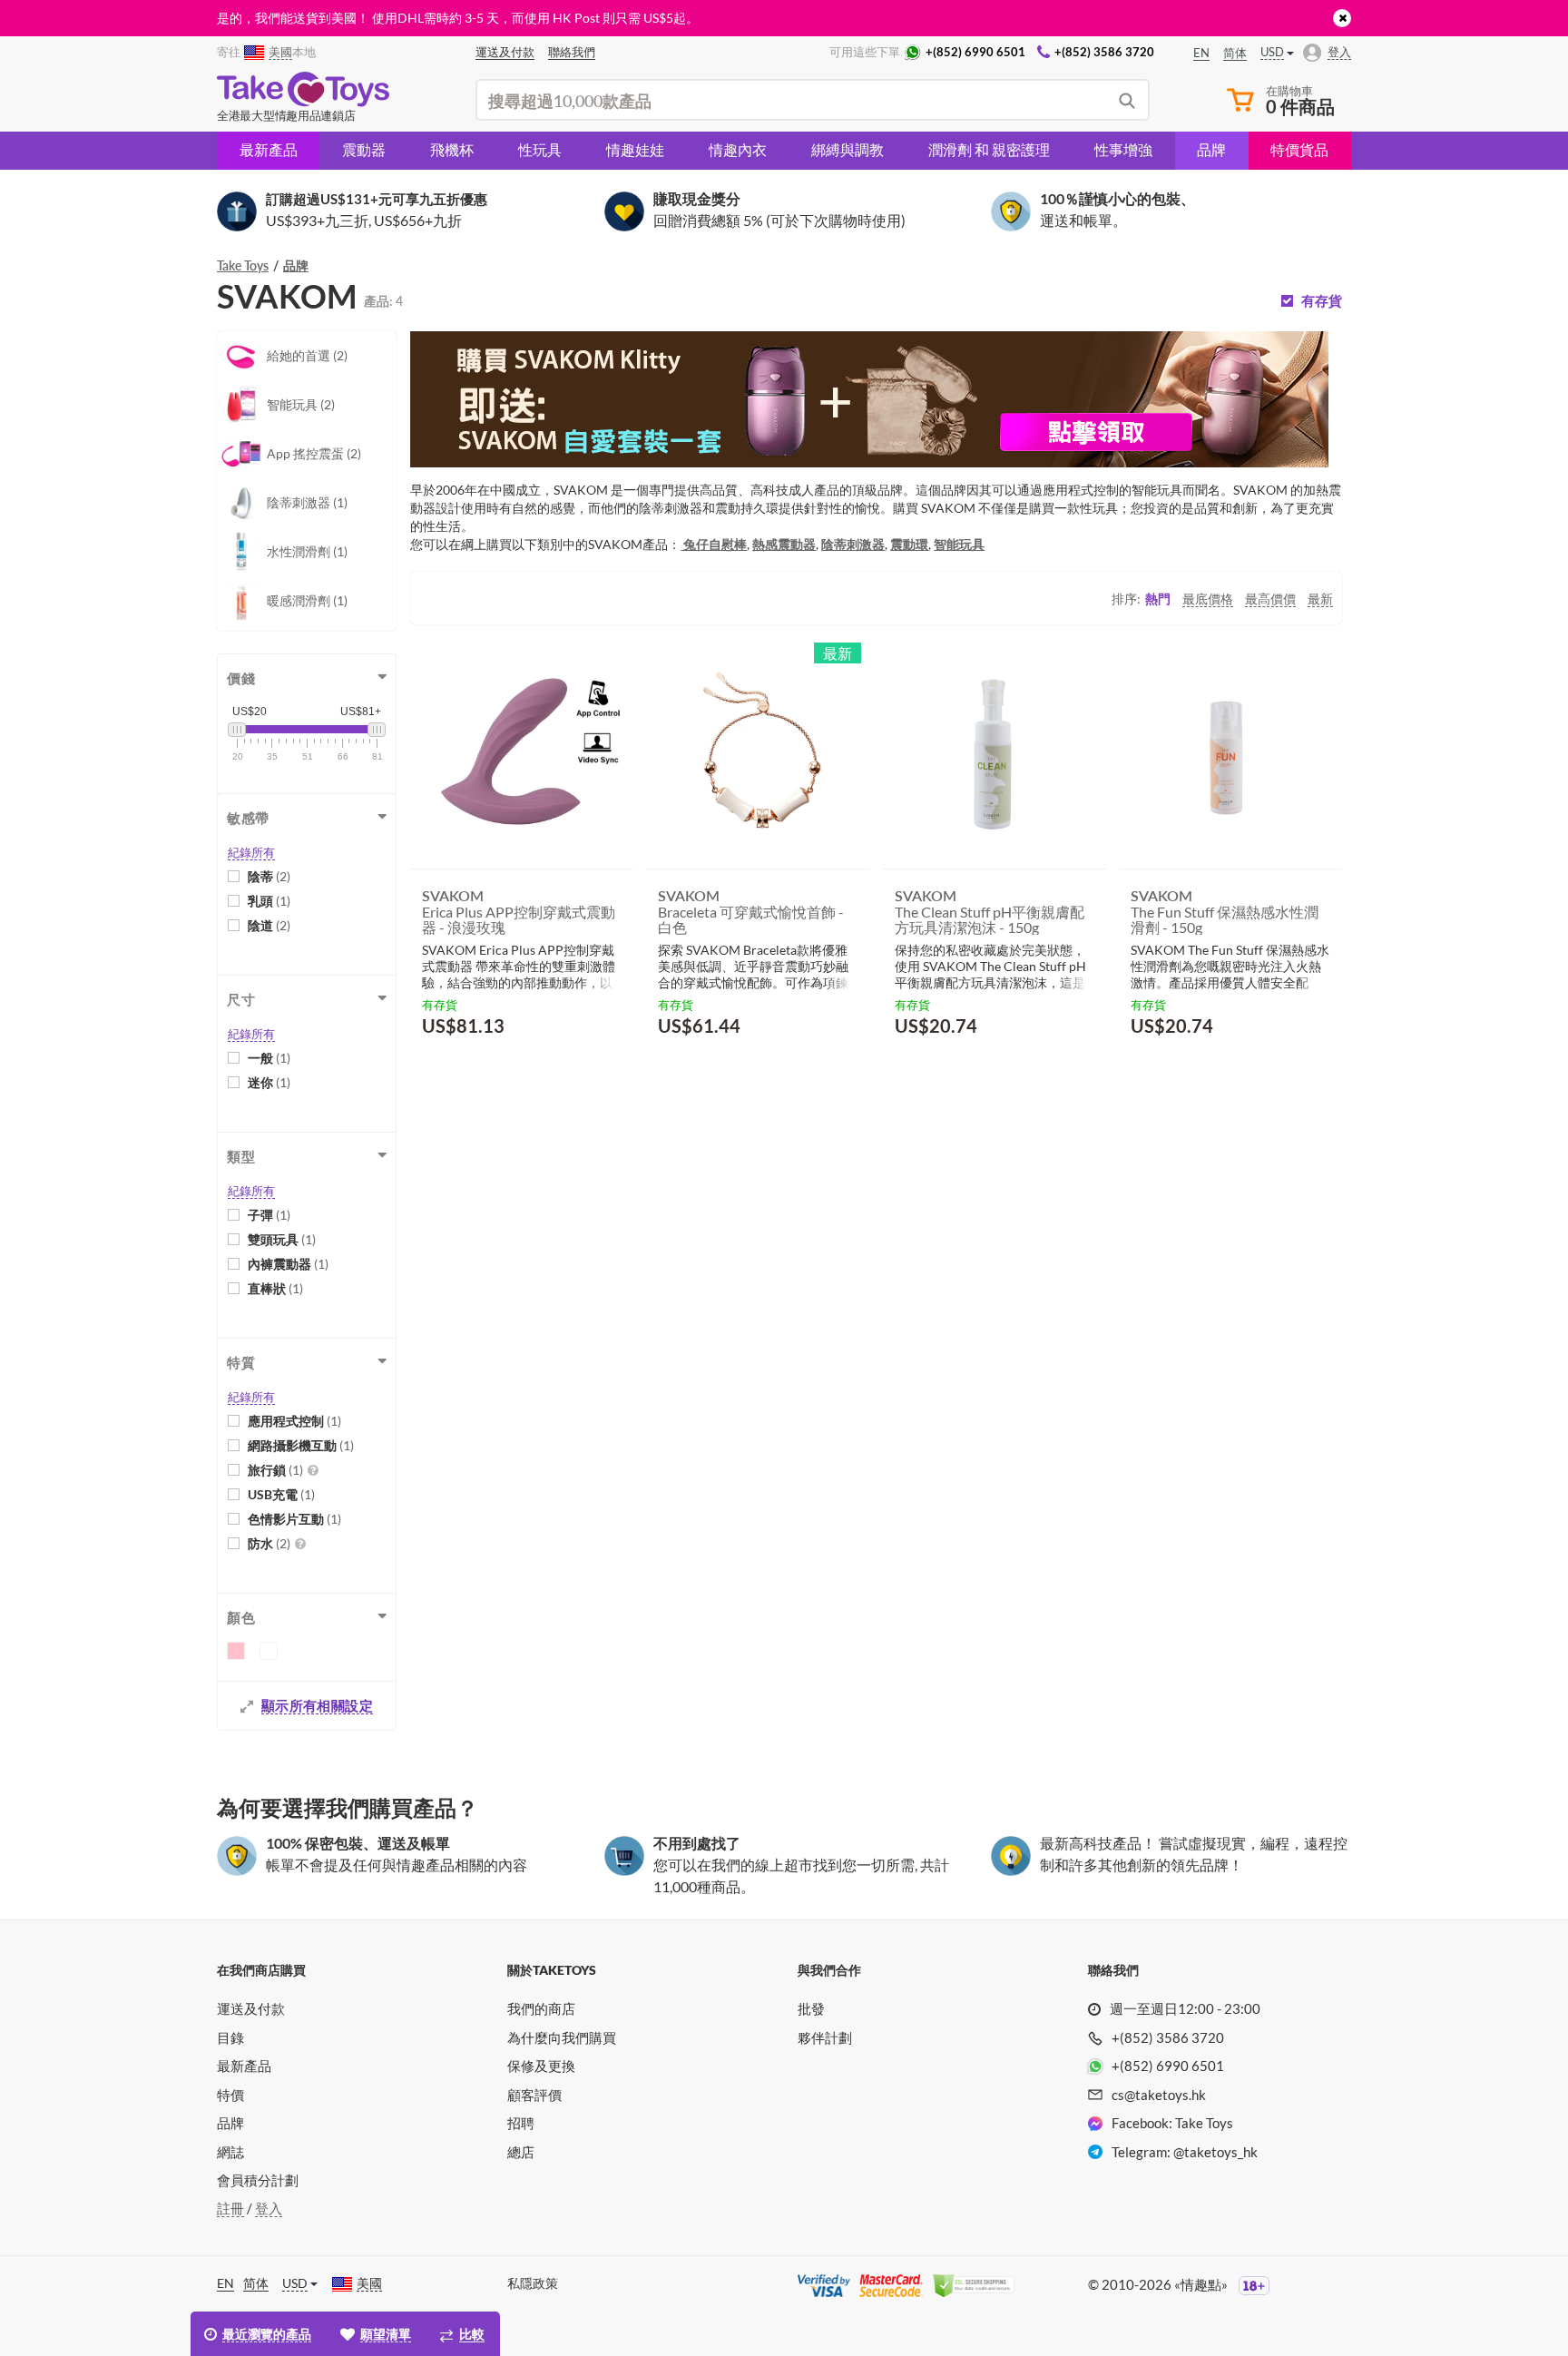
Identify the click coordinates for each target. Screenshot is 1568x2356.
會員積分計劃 (258, 2180)
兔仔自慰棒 (714, 544)
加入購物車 (475, 1070)
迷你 (269, 1082)
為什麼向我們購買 (562, 2037)
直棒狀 (275, 1288)
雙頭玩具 (282, 1239)
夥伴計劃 (825, 2037)
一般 (269, 1058)
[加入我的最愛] (587, 1071)
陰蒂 (269, 876)
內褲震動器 (288, 1264)
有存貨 (1322, 301)
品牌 (1211, 149)
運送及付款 (251, 2008)
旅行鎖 (275, 1470)
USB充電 (281, 1494)
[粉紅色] (236, 1651)
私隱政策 (533, 2283)
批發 (811, 2008)
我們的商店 (541, 2008)
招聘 (521, 2123)
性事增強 (1123, 149)
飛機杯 (452, 149)
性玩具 (540, 149)
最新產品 (269, 149)
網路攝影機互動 (301, 1445)
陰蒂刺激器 (853, 544)
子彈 (269, 1215)
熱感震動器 (784, 544)
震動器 (364, 149)
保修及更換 (541, 2066)
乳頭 (269, 901)
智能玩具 (959, 544)
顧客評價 (534, 2095)
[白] (269, 1651)
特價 (230, 2095)
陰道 (269, 925)
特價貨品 (1299, 149)
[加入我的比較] (613, 1070)
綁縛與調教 (848, 149)
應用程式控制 (294, 1421)
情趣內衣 (738, 149)
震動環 (909, 544)
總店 (521, 2152)
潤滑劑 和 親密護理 (989, 149)
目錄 (230, 2037)
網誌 (230, 2152)
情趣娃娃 (635, 149)
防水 (269, 1543)
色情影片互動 (294, 1519)
